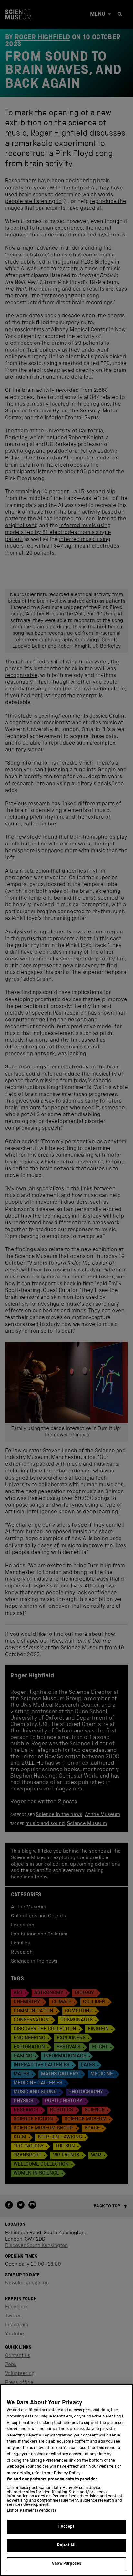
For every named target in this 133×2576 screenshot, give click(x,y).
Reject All (66, 2546)
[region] (66, 2480)
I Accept (66, 2527)
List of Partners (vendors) (31, 2511)
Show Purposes (66, 2564)
